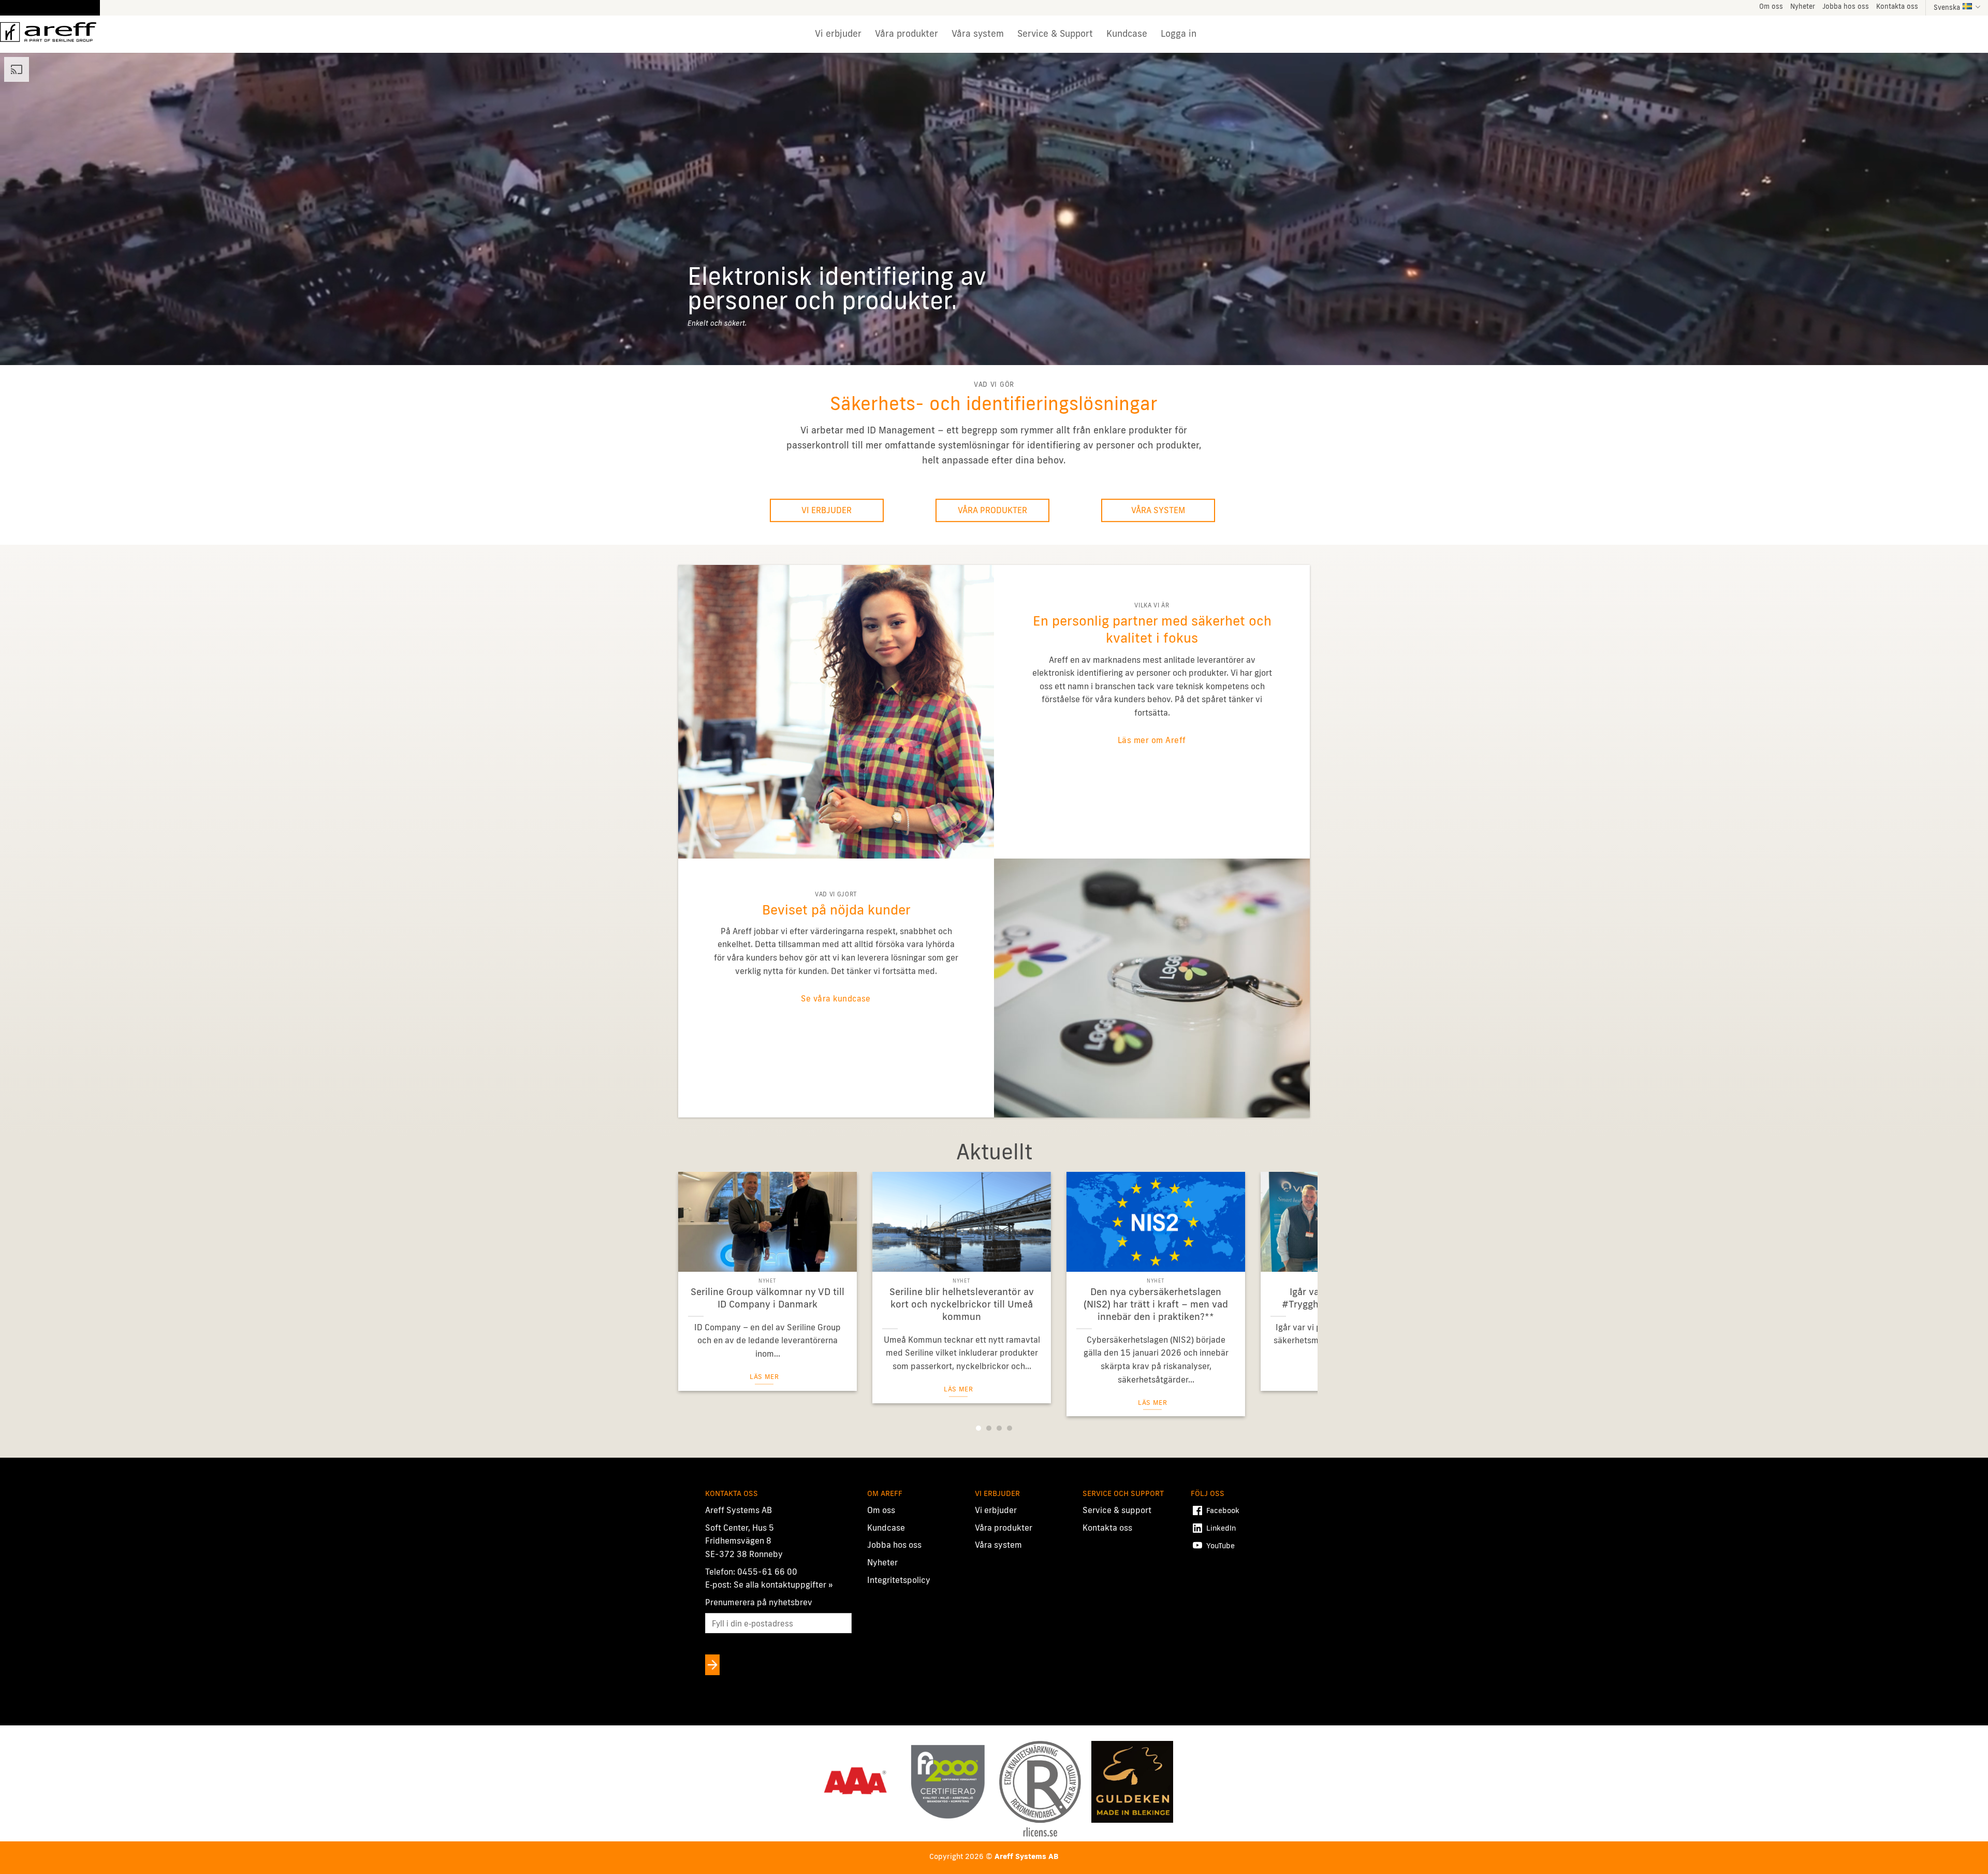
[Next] (1292, 1270)
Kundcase (1127, 33)
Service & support (1117, 1510)
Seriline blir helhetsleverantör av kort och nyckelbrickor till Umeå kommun (962, 1304)
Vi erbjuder (838, 33)
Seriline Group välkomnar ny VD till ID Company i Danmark (768, 1298)
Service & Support (1055, 33)
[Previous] (696, 1270)
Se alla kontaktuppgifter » (783, 1585)
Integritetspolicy (899, 1580)
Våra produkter (907, 33)
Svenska (1947, 7)
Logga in (1179, 33)
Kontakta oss (1897, 6)
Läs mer (764, 1376)
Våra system (978, 33)
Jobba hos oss (1846, 6)
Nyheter (1803, 6)
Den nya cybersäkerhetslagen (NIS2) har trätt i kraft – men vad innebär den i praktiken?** (1156, 1304)
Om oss (1771, 6)
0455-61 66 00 (767, 1572)
